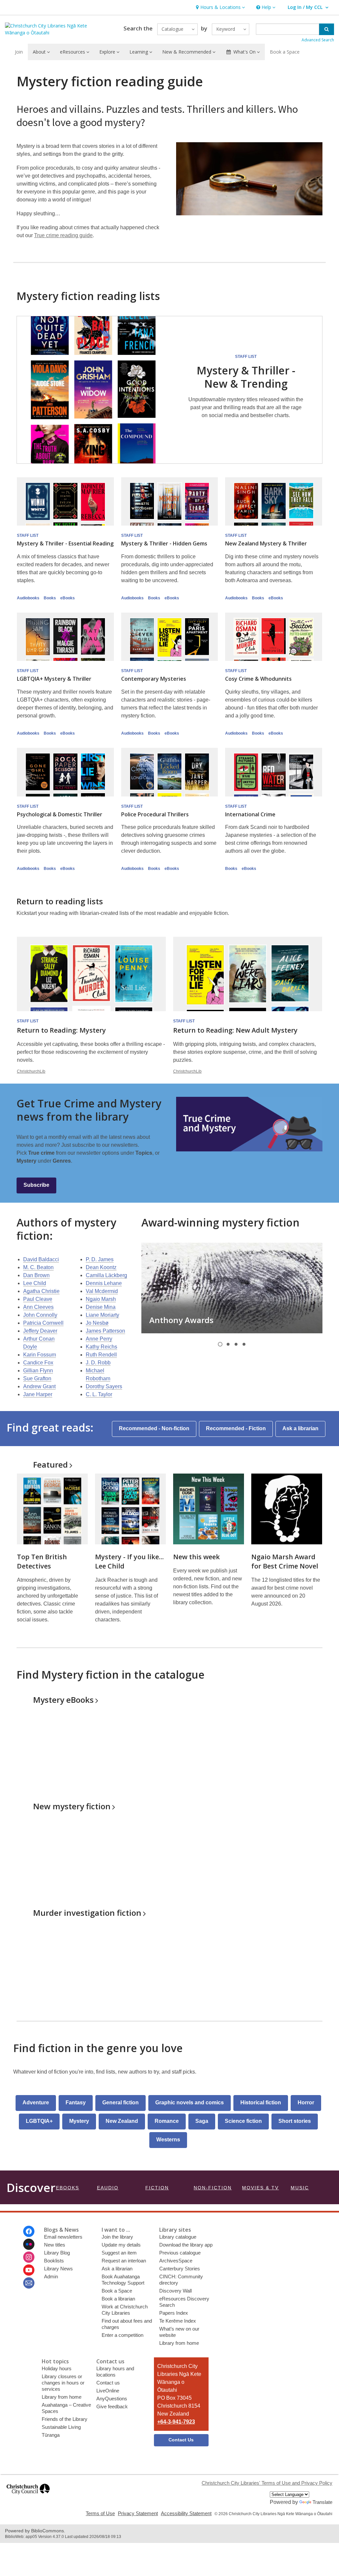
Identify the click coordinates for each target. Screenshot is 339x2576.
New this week (196, 1557)
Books (50, 598)
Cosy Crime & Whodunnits (258, 679)
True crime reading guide (63, 235)
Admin (51, 2276)
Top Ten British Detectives (42, 1561)
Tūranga (51, 2435)
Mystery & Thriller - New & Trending (246, 377)
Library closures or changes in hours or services (63, 2383)
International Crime (250, 814)
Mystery (63, 1700)
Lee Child (35, 1283)
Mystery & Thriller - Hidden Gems (164, 543)
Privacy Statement (138, 2513)
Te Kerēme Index (178, 2321)
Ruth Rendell (101, 1355)
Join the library (117, 2237)
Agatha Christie (41, 1291)
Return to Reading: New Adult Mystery (235, 1030)
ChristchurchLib (31, 1071)
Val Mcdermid (102, 1291)
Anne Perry (99, 1339)
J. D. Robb (98, 1363)
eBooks (68, 598)
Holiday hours (57, 2368)
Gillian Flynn (38, 1371)
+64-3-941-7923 (176, 2422)
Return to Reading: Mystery (61, 1030)
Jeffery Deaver (40, 1331)
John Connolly (40, 1315)
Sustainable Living (61, 2427)
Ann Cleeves (38, 1307)
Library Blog (57, 2253)
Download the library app (186, 2245)
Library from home (179, 2343)
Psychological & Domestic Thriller (60, 814)
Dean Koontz (101, 1267)
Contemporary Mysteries (154, 679)
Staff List (246, 357)
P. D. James (100, 1259)
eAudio (108, 2188)
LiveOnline (108, 2391)
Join (19, 52)
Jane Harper (38, 1394)
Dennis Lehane (104, 1283)
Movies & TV (260, 2188)
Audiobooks (28, 598)
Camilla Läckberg (106, 1275)
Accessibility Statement (186, 2513)
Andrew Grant (39, 1386)
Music (300, 2188)
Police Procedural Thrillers (155, 814)
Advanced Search (318, 40)
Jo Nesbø (97, 1323)
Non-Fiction (213, 2188)
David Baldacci (41, 1259)
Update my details (121, 2245)
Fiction (157, 2188)
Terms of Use (100, 2513)
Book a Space (285, 52)
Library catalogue (178, 2237)
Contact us (108, 2383)
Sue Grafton (37, 1378)
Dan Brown (36, 1275)
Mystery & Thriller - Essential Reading (65, 543)
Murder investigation (87, 1913)
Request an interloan (124, 2261)
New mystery (72, 1806)
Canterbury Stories (180, 2269)
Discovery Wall (175, 2291)
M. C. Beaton (38, 1267)
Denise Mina (101, 1307)
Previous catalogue (180, 2253)
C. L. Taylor (99, 1394)
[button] (220, 7)
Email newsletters (63, 2237)
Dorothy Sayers (104, 1386)
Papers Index (174, 2313)
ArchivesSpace (176, 2261)
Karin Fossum (40, 1355)
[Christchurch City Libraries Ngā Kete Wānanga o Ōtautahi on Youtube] (29, 2270)
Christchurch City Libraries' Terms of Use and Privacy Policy (267, 2483)
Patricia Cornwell (43, 1323)
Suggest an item (119, 2253)
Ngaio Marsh (101, 1299)
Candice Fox (38, 1363)
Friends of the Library (65, 2419)
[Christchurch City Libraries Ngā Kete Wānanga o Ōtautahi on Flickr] (29, 2244)
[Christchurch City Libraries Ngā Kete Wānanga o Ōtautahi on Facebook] (29, 2231)
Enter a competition (122, 2335)
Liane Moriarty (102, 1315)
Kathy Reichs (101, 1347)
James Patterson (105, 1331)
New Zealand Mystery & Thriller (266, 543)
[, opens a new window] (28, 2497)
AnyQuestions (112, 2399)
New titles (55, 2245)
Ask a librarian (117, 2269)
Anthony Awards (181, 1320)
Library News (58, 2269)
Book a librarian (118, 2299)
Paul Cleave (38, 1299)
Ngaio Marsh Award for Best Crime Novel (285, 1561)
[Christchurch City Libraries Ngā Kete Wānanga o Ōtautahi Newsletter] (29, 2283)
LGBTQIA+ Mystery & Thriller (54, 679)
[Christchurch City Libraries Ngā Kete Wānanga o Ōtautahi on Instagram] (29, 2257)
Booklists (54, 2261)
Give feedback (112, 2406)
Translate (322, 2502)
